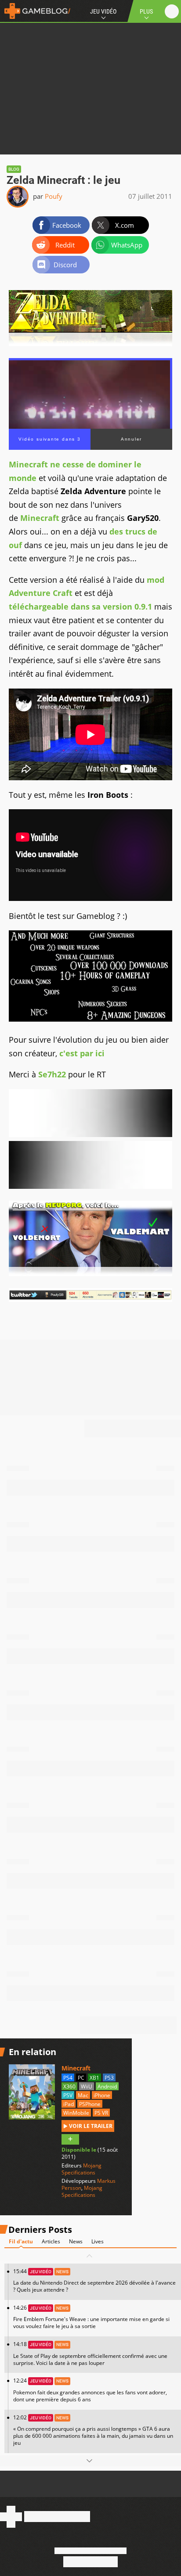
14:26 (91, 2317)
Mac (83, 2095)
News (76, 2241)
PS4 (68, 2078)
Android (107, 2086)
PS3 (109, 2078)
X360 (69, 2086)
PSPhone (90, 2104)
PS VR (101, 2113)
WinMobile (76, 2113)
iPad (69, 2104)
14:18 (90, 2353)
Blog (14, 169)
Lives (98, 2241)
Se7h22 (52, 1074)
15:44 (94, 2280)
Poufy (54, 196)
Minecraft (40, 518)
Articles (51, 2241)
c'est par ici (82, 1053)
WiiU (87, 2086)
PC (81, 2078)
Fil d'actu (21, 2241)
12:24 (90, 2390)
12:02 (93, 2430)
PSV (68, 2095)
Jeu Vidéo (103, 11)
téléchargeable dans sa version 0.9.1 (80, 606)
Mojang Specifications (81, 2169)
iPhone (102, 2095)
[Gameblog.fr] (35, 11)
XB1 (94, 2078)
